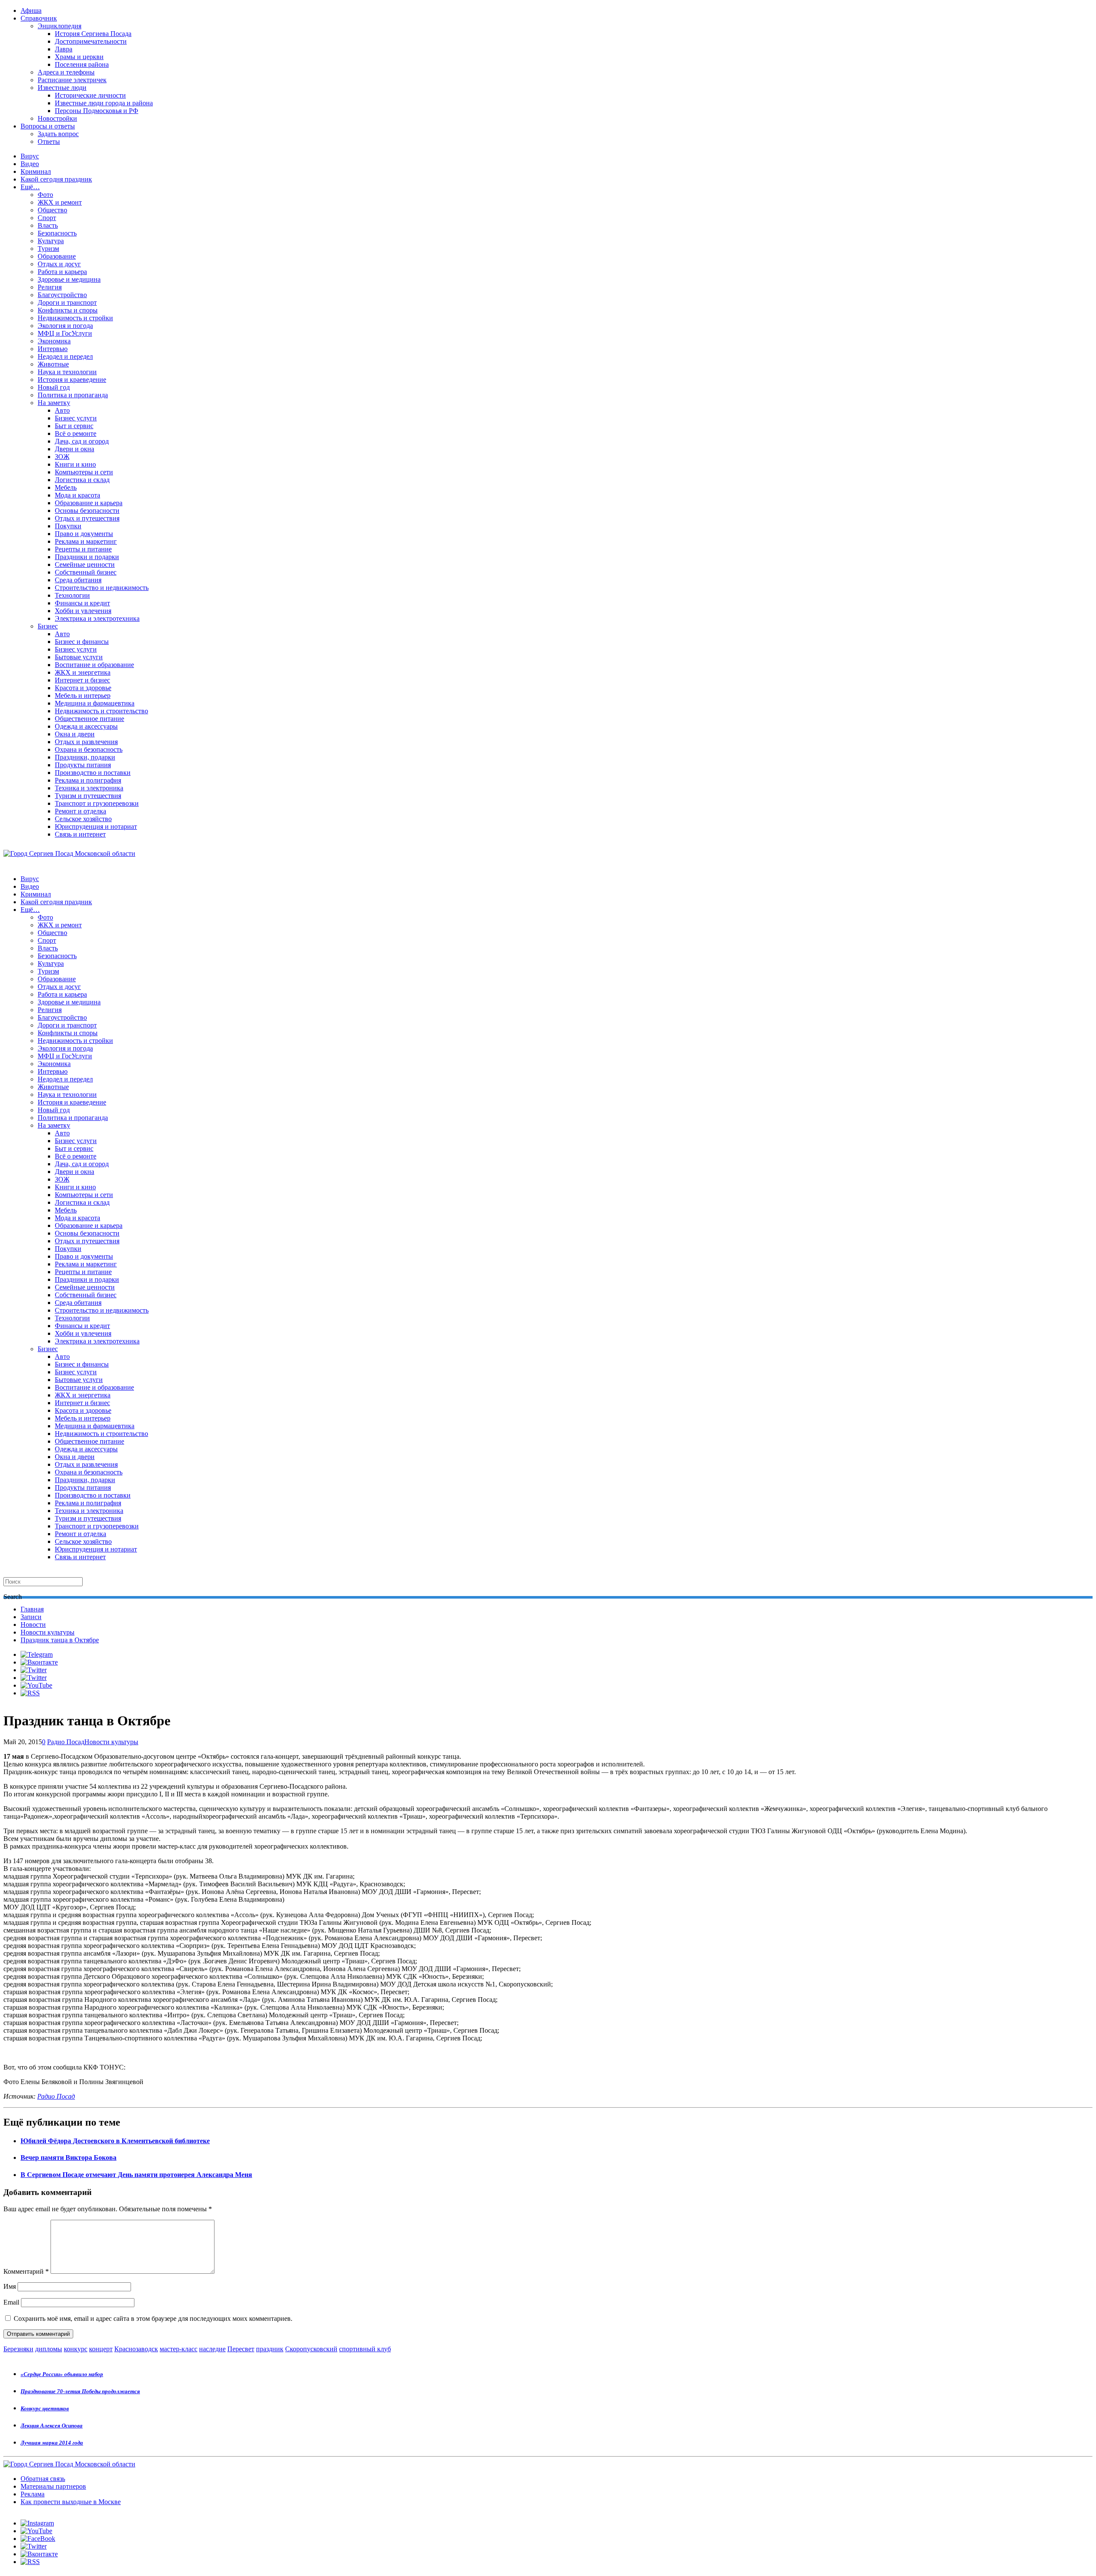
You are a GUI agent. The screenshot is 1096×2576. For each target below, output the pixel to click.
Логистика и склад (82, 480)
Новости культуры (48, 1632)
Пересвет (241, 2349)
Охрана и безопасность (89, 749)
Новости (33, 1625)
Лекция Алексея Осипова (52, 2426)
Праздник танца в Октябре (60, 1640)
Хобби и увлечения (83, 611)
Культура (51, 241)
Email (11, 2302)
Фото (45, 195)
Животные (53, 364)
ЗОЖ (62, 457)
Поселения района (82, 64)
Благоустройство (62, 295)
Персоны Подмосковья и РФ (97, 111)
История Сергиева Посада (93, 34)
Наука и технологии (67, 372)
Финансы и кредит (82, 603)
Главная (32, 1609)
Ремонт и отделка (80, 811)
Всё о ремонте (76, 433)
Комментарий (26, 2271)
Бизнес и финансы (82, 642)
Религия (50, 287)
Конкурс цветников (45, 2408)
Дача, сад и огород (82, 441)
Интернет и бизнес (82, 680)
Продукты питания (83, 765)
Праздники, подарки (85, 757)
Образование (57, 256)
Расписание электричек (72, 80)
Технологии (72, 595)
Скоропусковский (311, 2349)
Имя (10, 2286)
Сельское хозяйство (83, 819)
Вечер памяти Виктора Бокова (68, 2158)
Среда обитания (78, 580)
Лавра (64, 49)
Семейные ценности (85, 564)
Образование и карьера (89, 503)
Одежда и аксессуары (86, 726)
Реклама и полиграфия (88, 780)
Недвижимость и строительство (101, 711)
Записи (31, 1617)
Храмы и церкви (79, 57)
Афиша (31, 10)
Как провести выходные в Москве (71, 2502)
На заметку (54, 403)
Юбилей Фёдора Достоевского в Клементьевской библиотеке (115, 2141)
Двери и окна (74, 449)
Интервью (53, 349)
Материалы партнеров (53, 2486)
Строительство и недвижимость (102, 588)
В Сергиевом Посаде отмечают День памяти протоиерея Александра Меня (136, 2175)
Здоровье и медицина (69, 279)
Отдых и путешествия (87, 518)
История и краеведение (72, 380)
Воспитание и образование (94, 665)
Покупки (68, 526)
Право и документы (84, 534)
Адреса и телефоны (66, 72)
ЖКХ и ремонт (60, 202)
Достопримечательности (91, 41)
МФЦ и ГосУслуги (65, 333)
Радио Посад (66, 1742)
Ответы (49, 141)
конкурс (76, 2349)
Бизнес (48, 626)
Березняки (18, 2349)
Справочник (39, 18)
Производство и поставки (93, 773)
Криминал (36, 171)
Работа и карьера (62, 272)
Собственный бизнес (86, 572)
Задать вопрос (58, 134)
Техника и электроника (89, 788)
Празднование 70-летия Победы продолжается (80, 2391)
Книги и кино (75, 464)
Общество (52, 210)
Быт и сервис (74, 426)
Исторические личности (90, 95)
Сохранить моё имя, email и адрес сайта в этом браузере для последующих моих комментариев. (153, 2318)
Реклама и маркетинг (86, 541)
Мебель (66, 487)
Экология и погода (65, 326)
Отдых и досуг (59, 264)
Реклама (33, 2494)
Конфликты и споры (68, 310)
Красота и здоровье (83, 688)
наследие (212, 2349)
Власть (48, 225)
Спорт (47, 218)
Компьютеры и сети (84, 472)
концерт (101, 2349)
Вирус (30, 156)
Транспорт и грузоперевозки (97, 803)
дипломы (49, 2349)
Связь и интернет (80, 834)
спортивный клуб (365, 2349)
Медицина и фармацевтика (95, 703)
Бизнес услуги (76, 418)
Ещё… (30, 187)
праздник (270, 2349)
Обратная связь (43, 2479)
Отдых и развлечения (86, 742)
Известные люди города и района (104, 103)
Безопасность (57, 233)
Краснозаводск (136, 2349)
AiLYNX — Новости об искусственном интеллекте (114, 2530)
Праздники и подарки (87, 557)
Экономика (54, 341)
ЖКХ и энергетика (83, 672)
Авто (62, 410)
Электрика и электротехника (97, 618)
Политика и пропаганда (73, 395)
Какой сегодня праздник (56, 179)
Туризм (48, 249)
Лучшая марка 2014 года (52, 2443)
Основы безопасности (87, 511)
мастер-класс (179, 2349)
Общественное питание (89, 719)
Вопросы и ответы (48, 126)
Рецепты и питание (83, 549)
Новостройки (57, 118)
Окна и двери (75, 734)
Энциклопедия (60, 26)
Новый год (54, 387)
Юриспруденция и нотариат (96, 826)
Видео (30, 164)
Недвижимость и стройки (75, 318)
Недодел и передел (65, 356)
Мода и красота (77, 495)
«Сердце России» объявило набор (62, 2374)
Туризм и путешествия (88, 796)
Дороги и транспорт (67, 302)
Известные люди (62, 88)
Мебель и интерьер (83, 695)
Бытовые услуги (79, 657)
